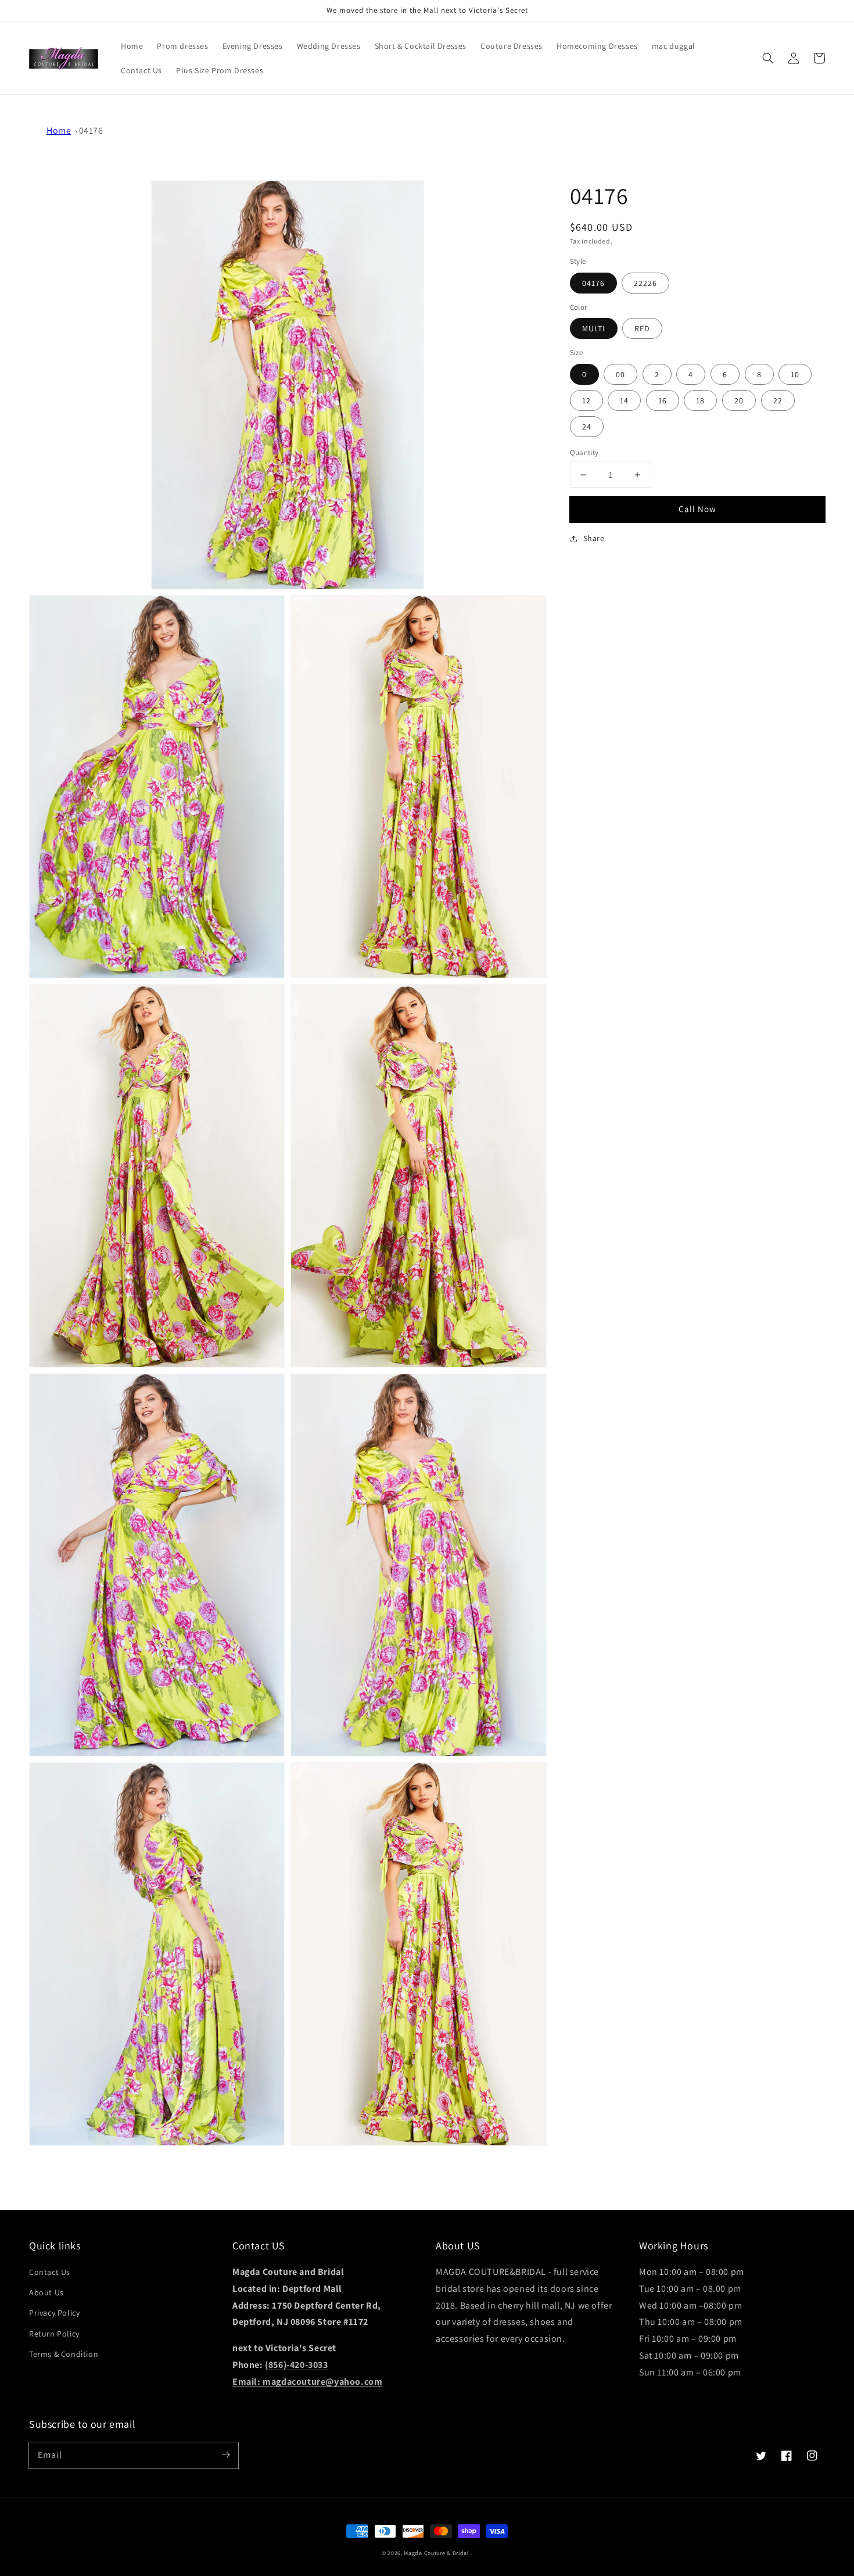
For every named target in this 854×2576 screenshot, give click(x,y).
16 (663, 400)
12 (586, 400)
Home (59, 130)
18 (700, 400)
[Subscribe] (225, 2455)
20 (739, 400)
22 (778, 400)
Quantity (584, 452)
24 (587, 427)
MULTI (594, 328)
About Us (46, 2292)
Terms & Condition (64, 2354)
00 (620, 374)
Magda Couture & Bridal (437, 2553)
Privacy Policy (54, 2313)
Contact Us (50, 2272)
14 (624, 400)
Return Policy (54, 2334)
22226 (645, 283)
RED (642, 328)
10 (795, 374)
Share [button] (594, 538)
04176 (91, 130)
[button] (768, 58)
